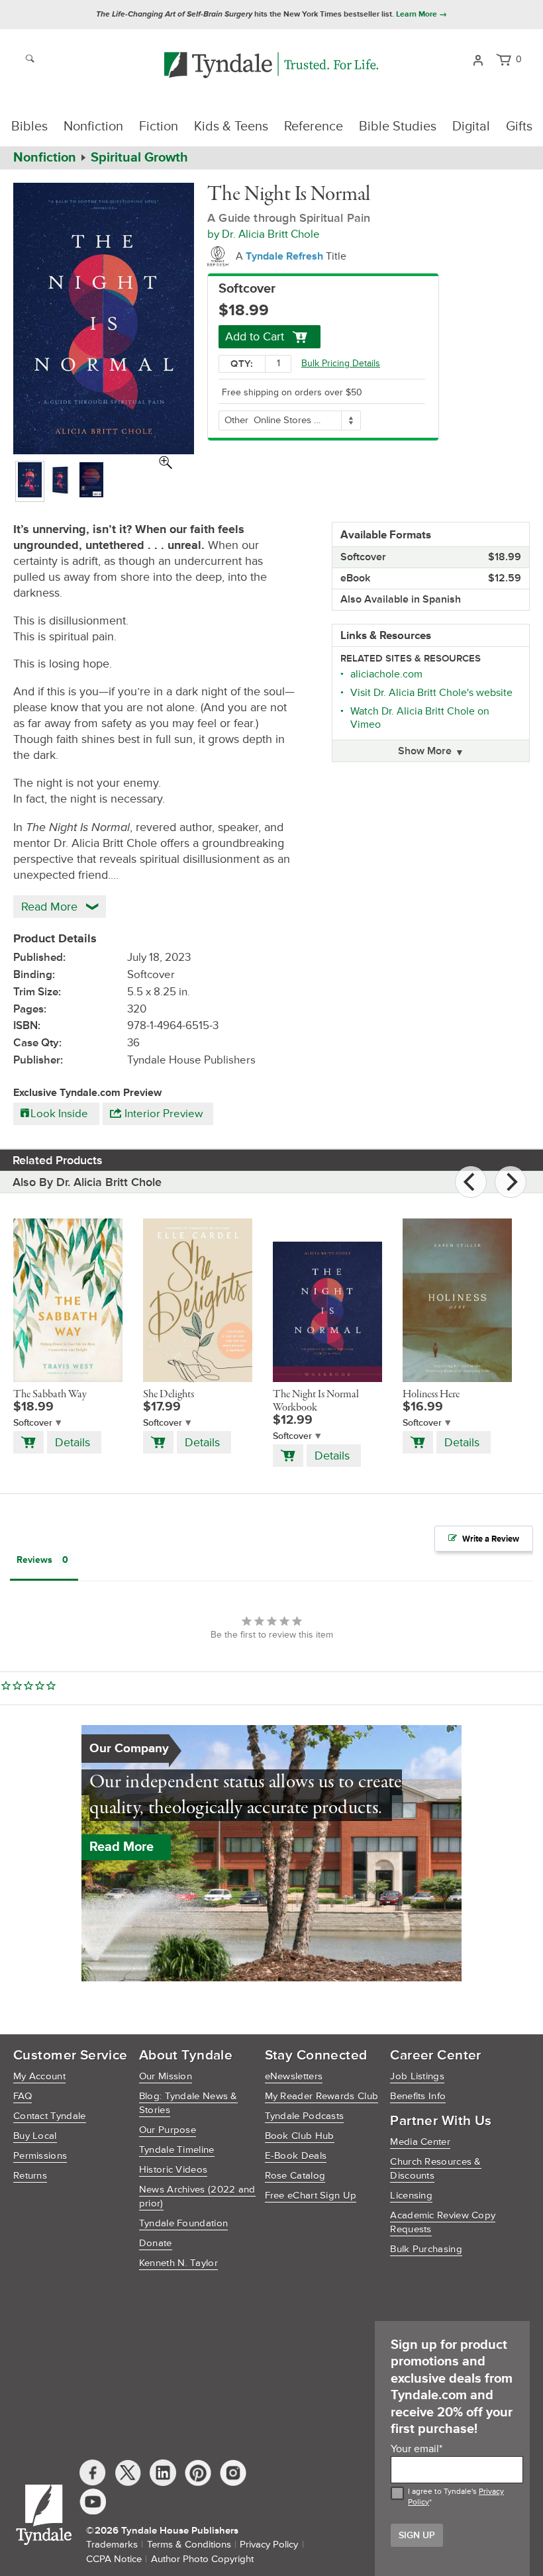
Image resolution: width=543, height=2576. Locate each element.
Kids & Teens (231, 126)
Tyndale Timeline (177, 2150)
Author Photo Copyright (202, 2559)
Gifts (519, 126)
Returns (30, 2176)
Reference (314, 126)
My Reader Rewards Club (322, 2096)
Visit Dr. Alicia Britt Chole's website (431, 693)
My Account (39, 2076)
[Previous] (471, 1182)
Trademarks (112, 2545)
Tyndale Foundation (183, 2223)
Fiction (159, 126)
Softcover (33, 1423)
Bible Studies (398, 126)
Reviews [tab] (34, 1560)
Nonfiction (93, 126)
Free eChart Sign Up (311, 2196)
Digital (471, 126)
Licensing (411, 2196)
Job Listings (417, 2076)
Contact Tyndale (50, 2116)
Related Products (58, 1160)
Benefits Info (418, 2096)
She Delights (169, 1395)
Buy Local (35, 2136)
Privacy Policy (269, 2545)
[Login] (478, 59)
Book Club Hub (300, 2136)
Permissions (40, 2156)
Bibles (29, 126)
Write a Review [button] (491, 1539)
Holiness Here (431, 1395)
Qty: (242, 364)
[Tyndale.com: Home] (271, 66)
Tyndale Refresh (286, 256)
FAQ (23, 2096)
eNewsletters (294, 2076)
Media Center (420, 2142)
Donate (156, 2243)
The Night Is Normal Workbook (316, 1401)
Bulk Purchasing (426, 2249)
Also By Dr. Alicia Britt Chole (87, 1182)
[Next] (511, 1182)
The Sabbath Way (50, 1395)
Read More (122, 1847)
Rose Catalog (295, 2176)
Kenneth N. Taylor (178, 2263)
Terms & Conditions (189, 2545)
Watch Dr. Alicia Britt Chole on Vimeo (420, 718)
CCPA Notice (114, 2559)
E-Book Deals (296, 2156)
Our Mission (166, 2076)
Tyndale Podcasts (305, 2116)
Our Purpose (168, 2130)
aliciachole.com (386, 674)
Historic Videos (173, 2170)
